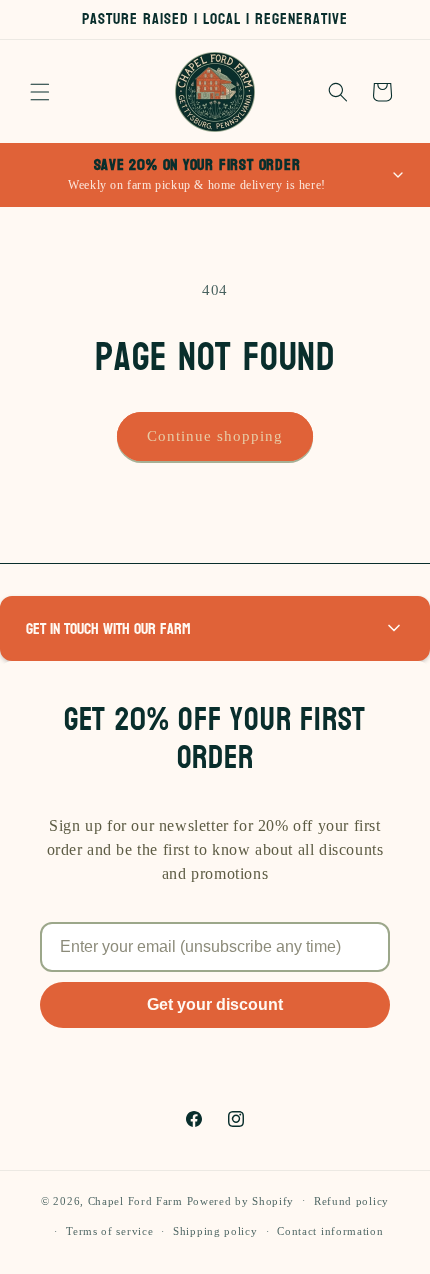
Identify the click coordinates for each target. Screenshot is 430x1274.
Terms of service (109, 1231)
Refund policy (351, 1201)
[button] (40, 92)
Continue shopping (215, 436)
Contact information (330, 1231)
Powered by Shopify (241, 1200)
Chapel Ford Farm (135, 1200)
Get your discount (215, 1004)
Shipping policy (215, 1231)
